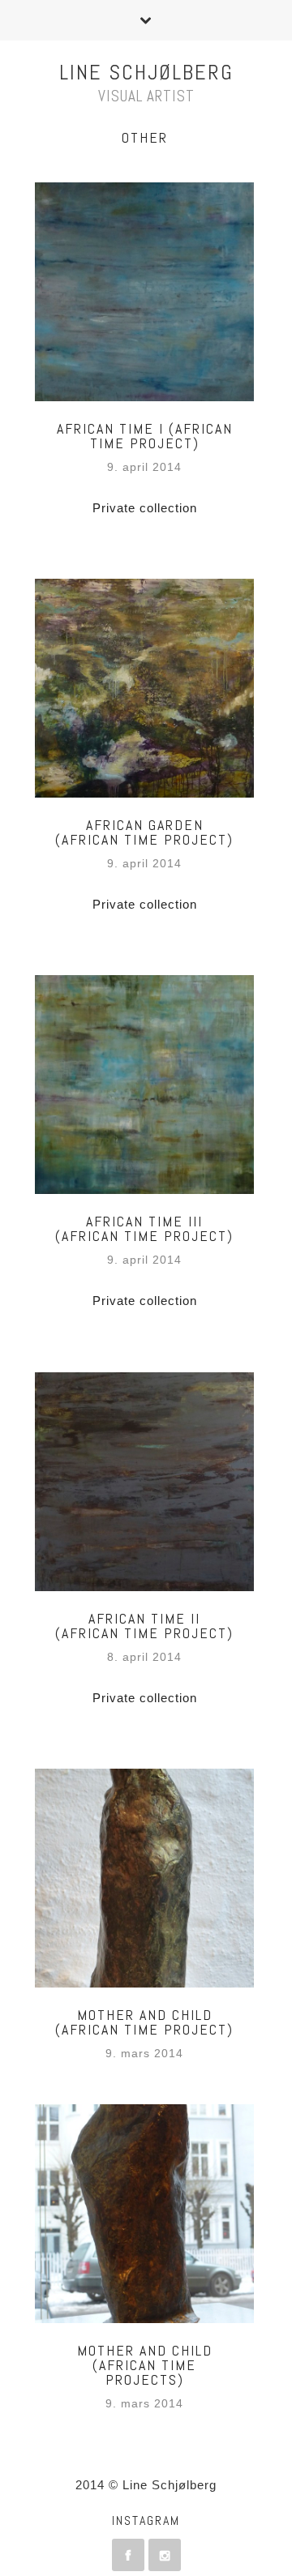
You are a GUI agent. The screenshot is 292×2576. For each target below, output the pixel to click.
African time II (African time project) (144, 1626)
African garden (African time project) (144, 832)
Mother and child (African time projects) (145, 2365)
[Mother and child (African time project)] (144, 1878)
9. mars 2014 (144, 2054)
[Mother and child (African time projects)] (144, 2214)
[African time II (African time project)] (144, 1482)
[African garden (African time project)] (144, 688)
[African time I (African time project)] (144, 292)
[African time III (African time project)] (144, 1085)
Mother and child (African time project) (144, 2022)
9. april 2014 (144, 467)
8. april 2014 (144, 1657)
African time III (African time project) (144, 1228)
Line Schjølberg (146, 73)
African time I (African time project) (145, 436)
